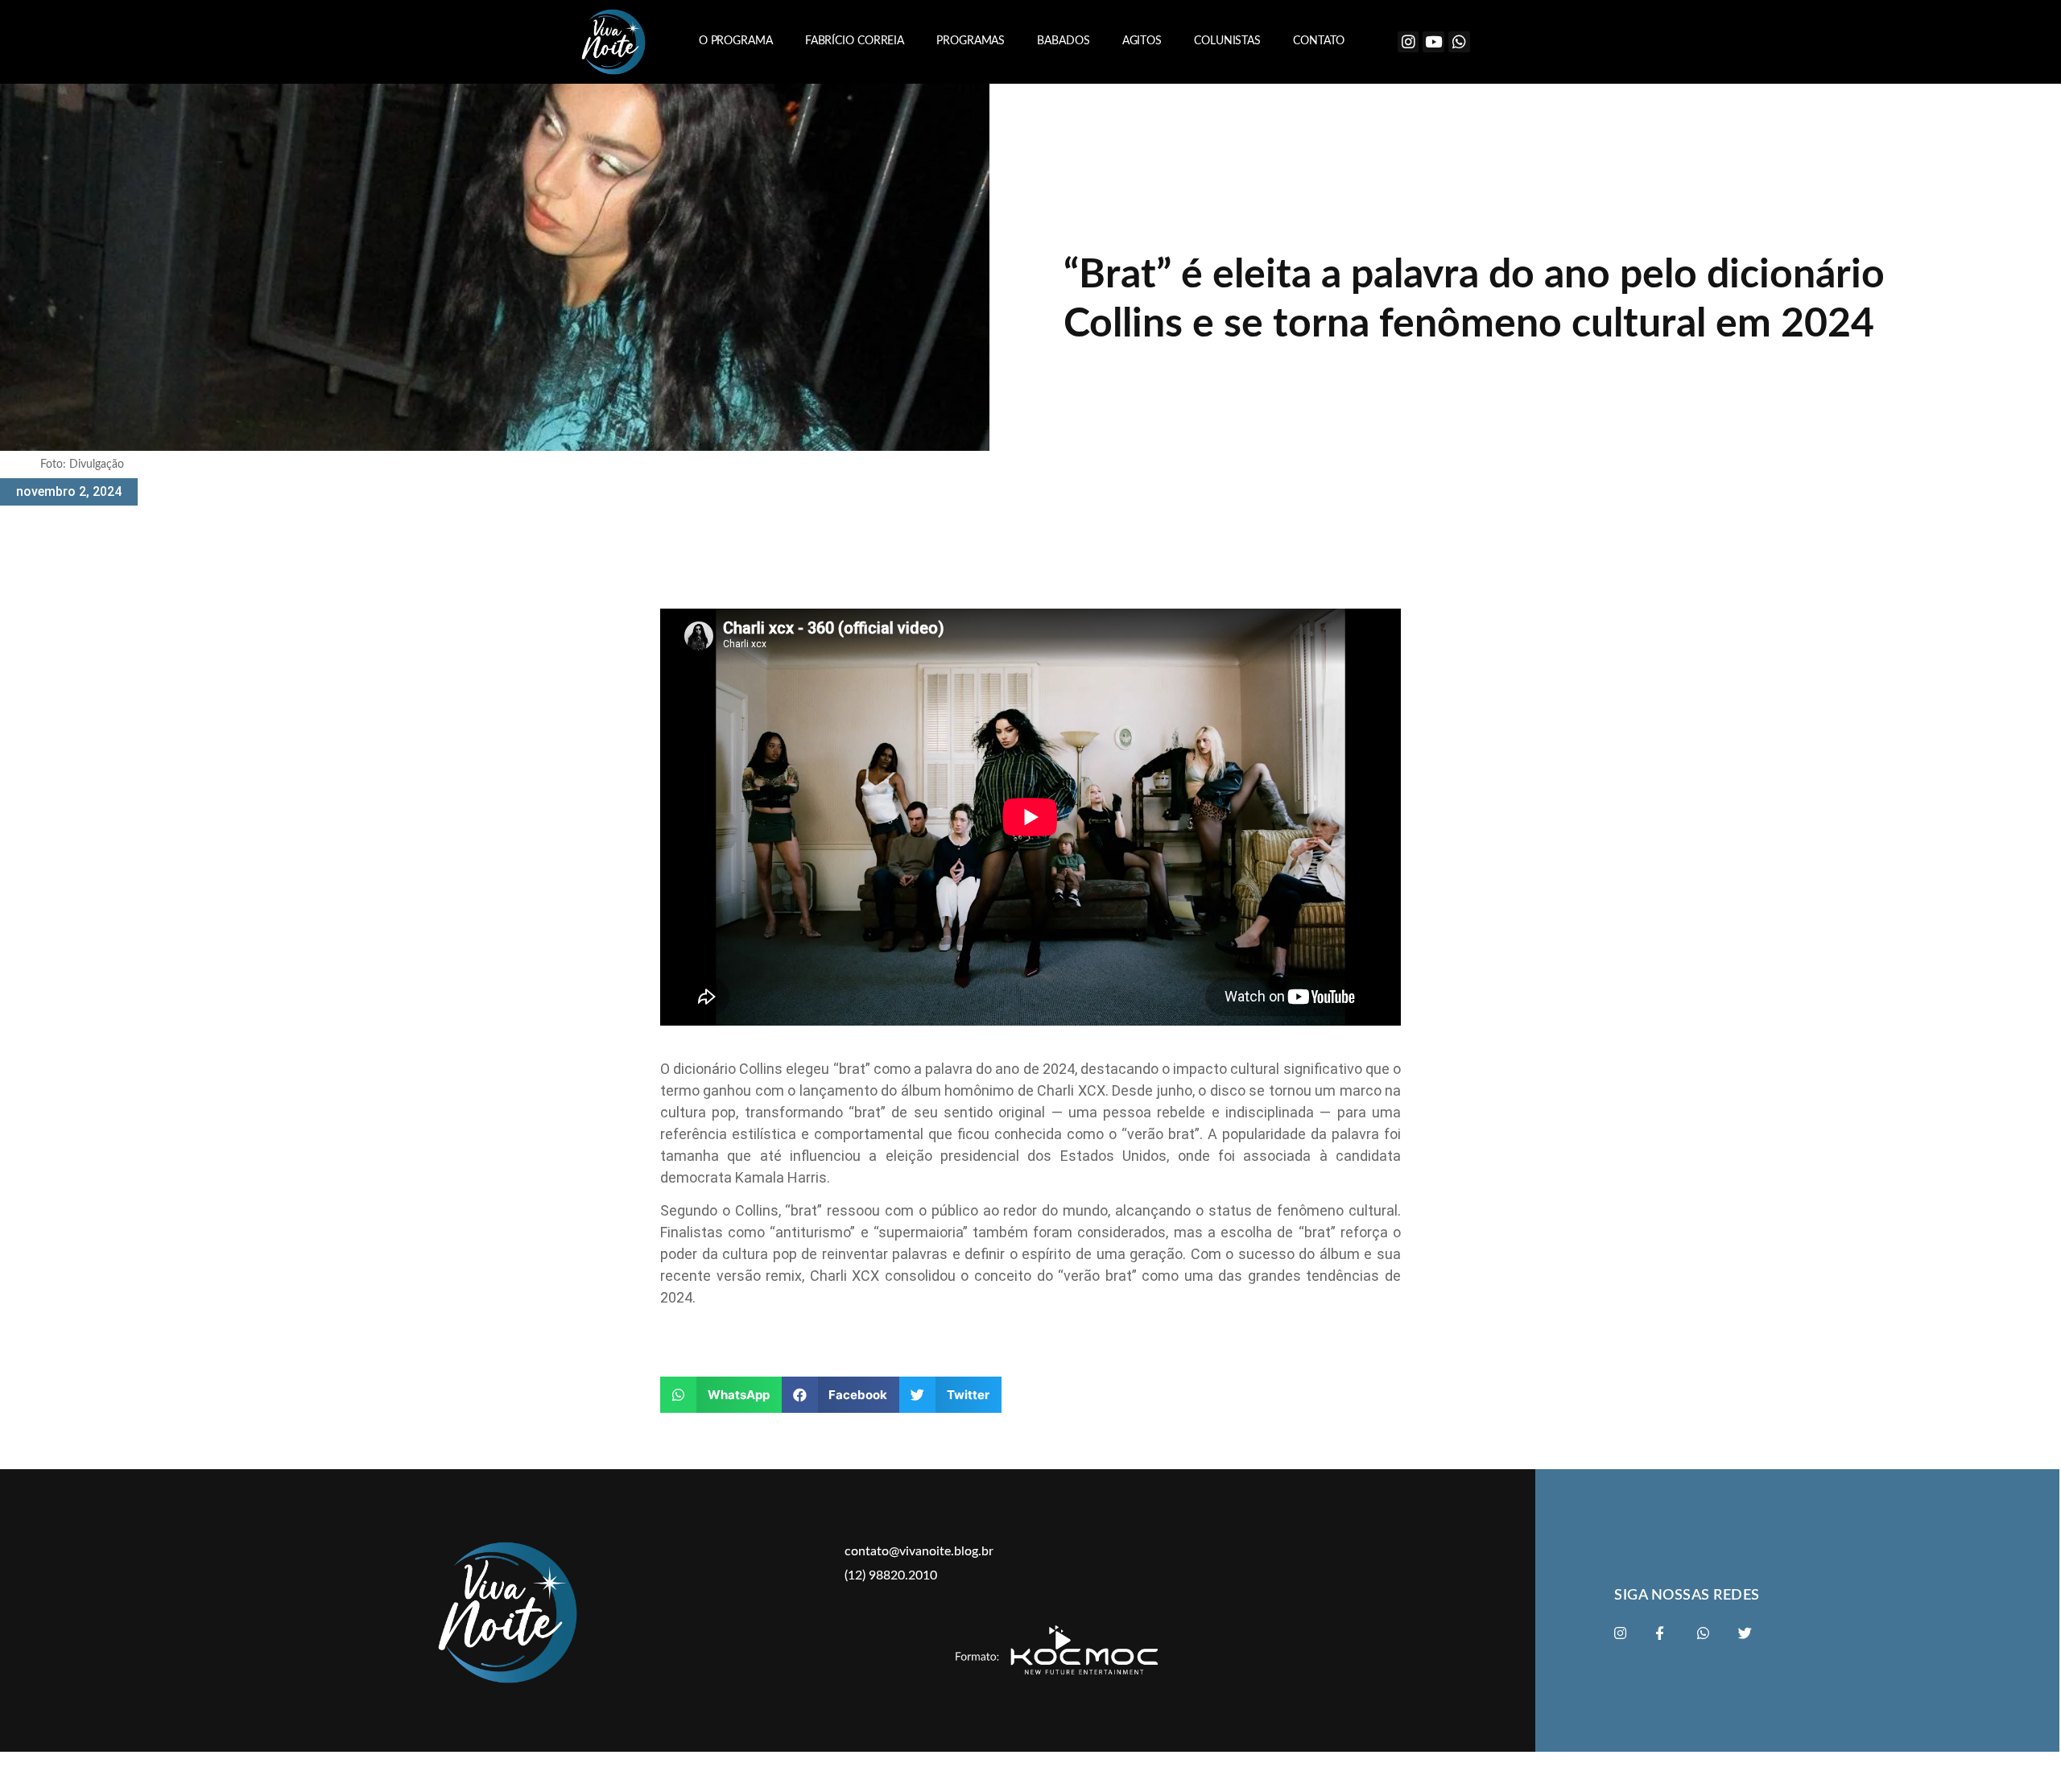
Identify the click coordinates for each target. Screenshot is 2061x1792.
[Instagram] (1408, 42)
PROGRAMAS (971, 41)
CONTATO (1319, 41)
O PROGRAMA (736, 41)
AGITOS (1142, 41)
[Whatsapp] (1459, 42)
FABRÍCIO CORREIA (855, 41)
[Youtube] (1433, 42)
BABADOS (1063, 41)
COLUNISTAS (1227, 41)
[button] (721, 1395)
